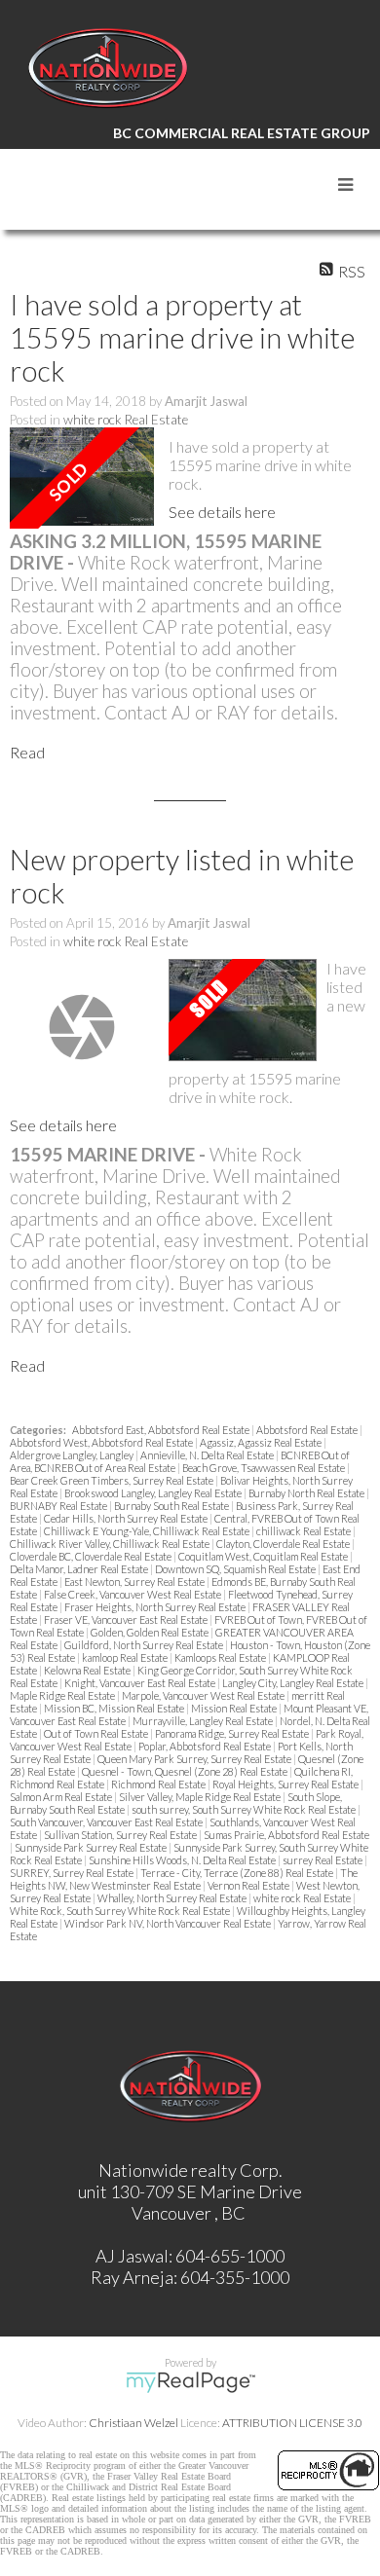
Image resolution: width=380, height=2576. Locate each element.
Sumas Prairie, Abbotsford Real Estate (286, 1835)
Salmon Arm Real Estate (62, 1797)
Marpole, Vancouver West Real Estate (204, 1695)
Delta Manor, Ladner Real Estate (80, 1569)
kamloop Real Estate (126, 1657)
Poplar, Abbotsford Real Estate (206, 1746)
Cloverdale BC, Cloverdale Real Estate (92, 1556)
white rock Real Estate (126, 420)
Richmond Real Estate (159, 1784)
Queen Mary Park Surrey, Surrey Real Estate (195, 1759)
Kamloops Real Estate (221, 1657)
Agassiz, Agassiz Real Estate (262, 1442)
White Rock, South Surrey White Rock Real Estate (121, 1911)
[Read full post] (82, 478)
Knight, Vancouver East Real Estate (141, 1683)
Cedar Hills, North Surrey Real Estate (127, 1518)
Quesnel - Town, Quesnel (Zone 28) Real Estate (186, 1771)
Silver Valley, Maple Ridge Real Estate (201, 1797)
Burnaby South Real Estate (172, 1506)
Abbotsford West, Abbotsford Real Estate (102, 1442)
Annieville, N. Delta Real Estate (208, 1455)
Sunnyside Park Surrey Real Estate (92, 1847)
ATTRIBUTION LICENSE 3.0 (292, 2423)
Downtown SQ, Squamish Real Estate (236, 1569)
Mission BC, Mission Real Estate (115, 1708)
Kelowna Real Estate (88, 1670)
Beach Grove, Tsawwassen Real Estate (265, 1468)
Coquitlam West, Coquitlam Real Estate (264, 1556)
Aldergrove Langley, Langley (73, 1455)
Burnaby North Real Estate (307, 1493)
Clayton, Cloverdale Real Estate (284, 1544)
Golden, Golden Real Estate (151, 1632)
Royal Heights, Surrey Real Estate (286, 1784)
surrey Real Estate (323, 1860)
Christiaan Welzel (133, 2423)
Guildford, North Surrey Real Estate (145, 1645)
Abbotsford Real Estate (308, 1430)
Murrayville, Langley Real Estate (204, 1721)
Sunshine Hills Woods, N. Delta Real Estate (183, 1860)
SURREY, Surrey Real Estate (73, 1873)
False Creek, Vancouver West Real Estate (133, 1594)
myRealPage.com (190, 2382)
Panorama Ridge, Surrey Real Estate (233, 1733)
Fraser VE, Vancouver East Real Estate (127, 1619)
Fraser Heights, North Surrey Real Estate (156, 1607)
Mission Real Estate (235, 1708)
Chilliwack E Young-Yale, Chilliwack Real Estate (148, 1531)
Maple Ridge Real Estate (63, 1695)
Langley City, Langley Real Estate (294, 1683)
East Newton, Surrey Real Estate (135, 1582)
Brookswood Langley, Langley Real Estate (154, 1493)
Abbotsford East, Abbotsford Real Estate (162, 1430)
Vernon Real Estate (249, 1885)
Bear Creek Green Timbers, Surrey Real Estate (113, 1480)
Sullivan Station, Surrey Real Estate (121, 1835)
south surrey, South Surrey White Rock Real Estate (245, 1809)
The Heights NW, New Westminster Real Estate (184, 1879)
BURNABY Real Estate (59, 1506)
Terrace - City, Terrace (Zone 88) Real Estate (238, 1873)
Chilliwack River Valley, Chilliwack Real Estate (111, 1544)
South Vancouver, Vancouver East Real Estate (107, 1822)
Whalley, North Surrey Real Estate (173, 1898)
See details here (222, 512)
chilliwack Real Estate (304, 1531)
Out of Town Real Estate (97, 1733)
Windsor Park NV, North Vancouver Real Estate (169, 1923)
